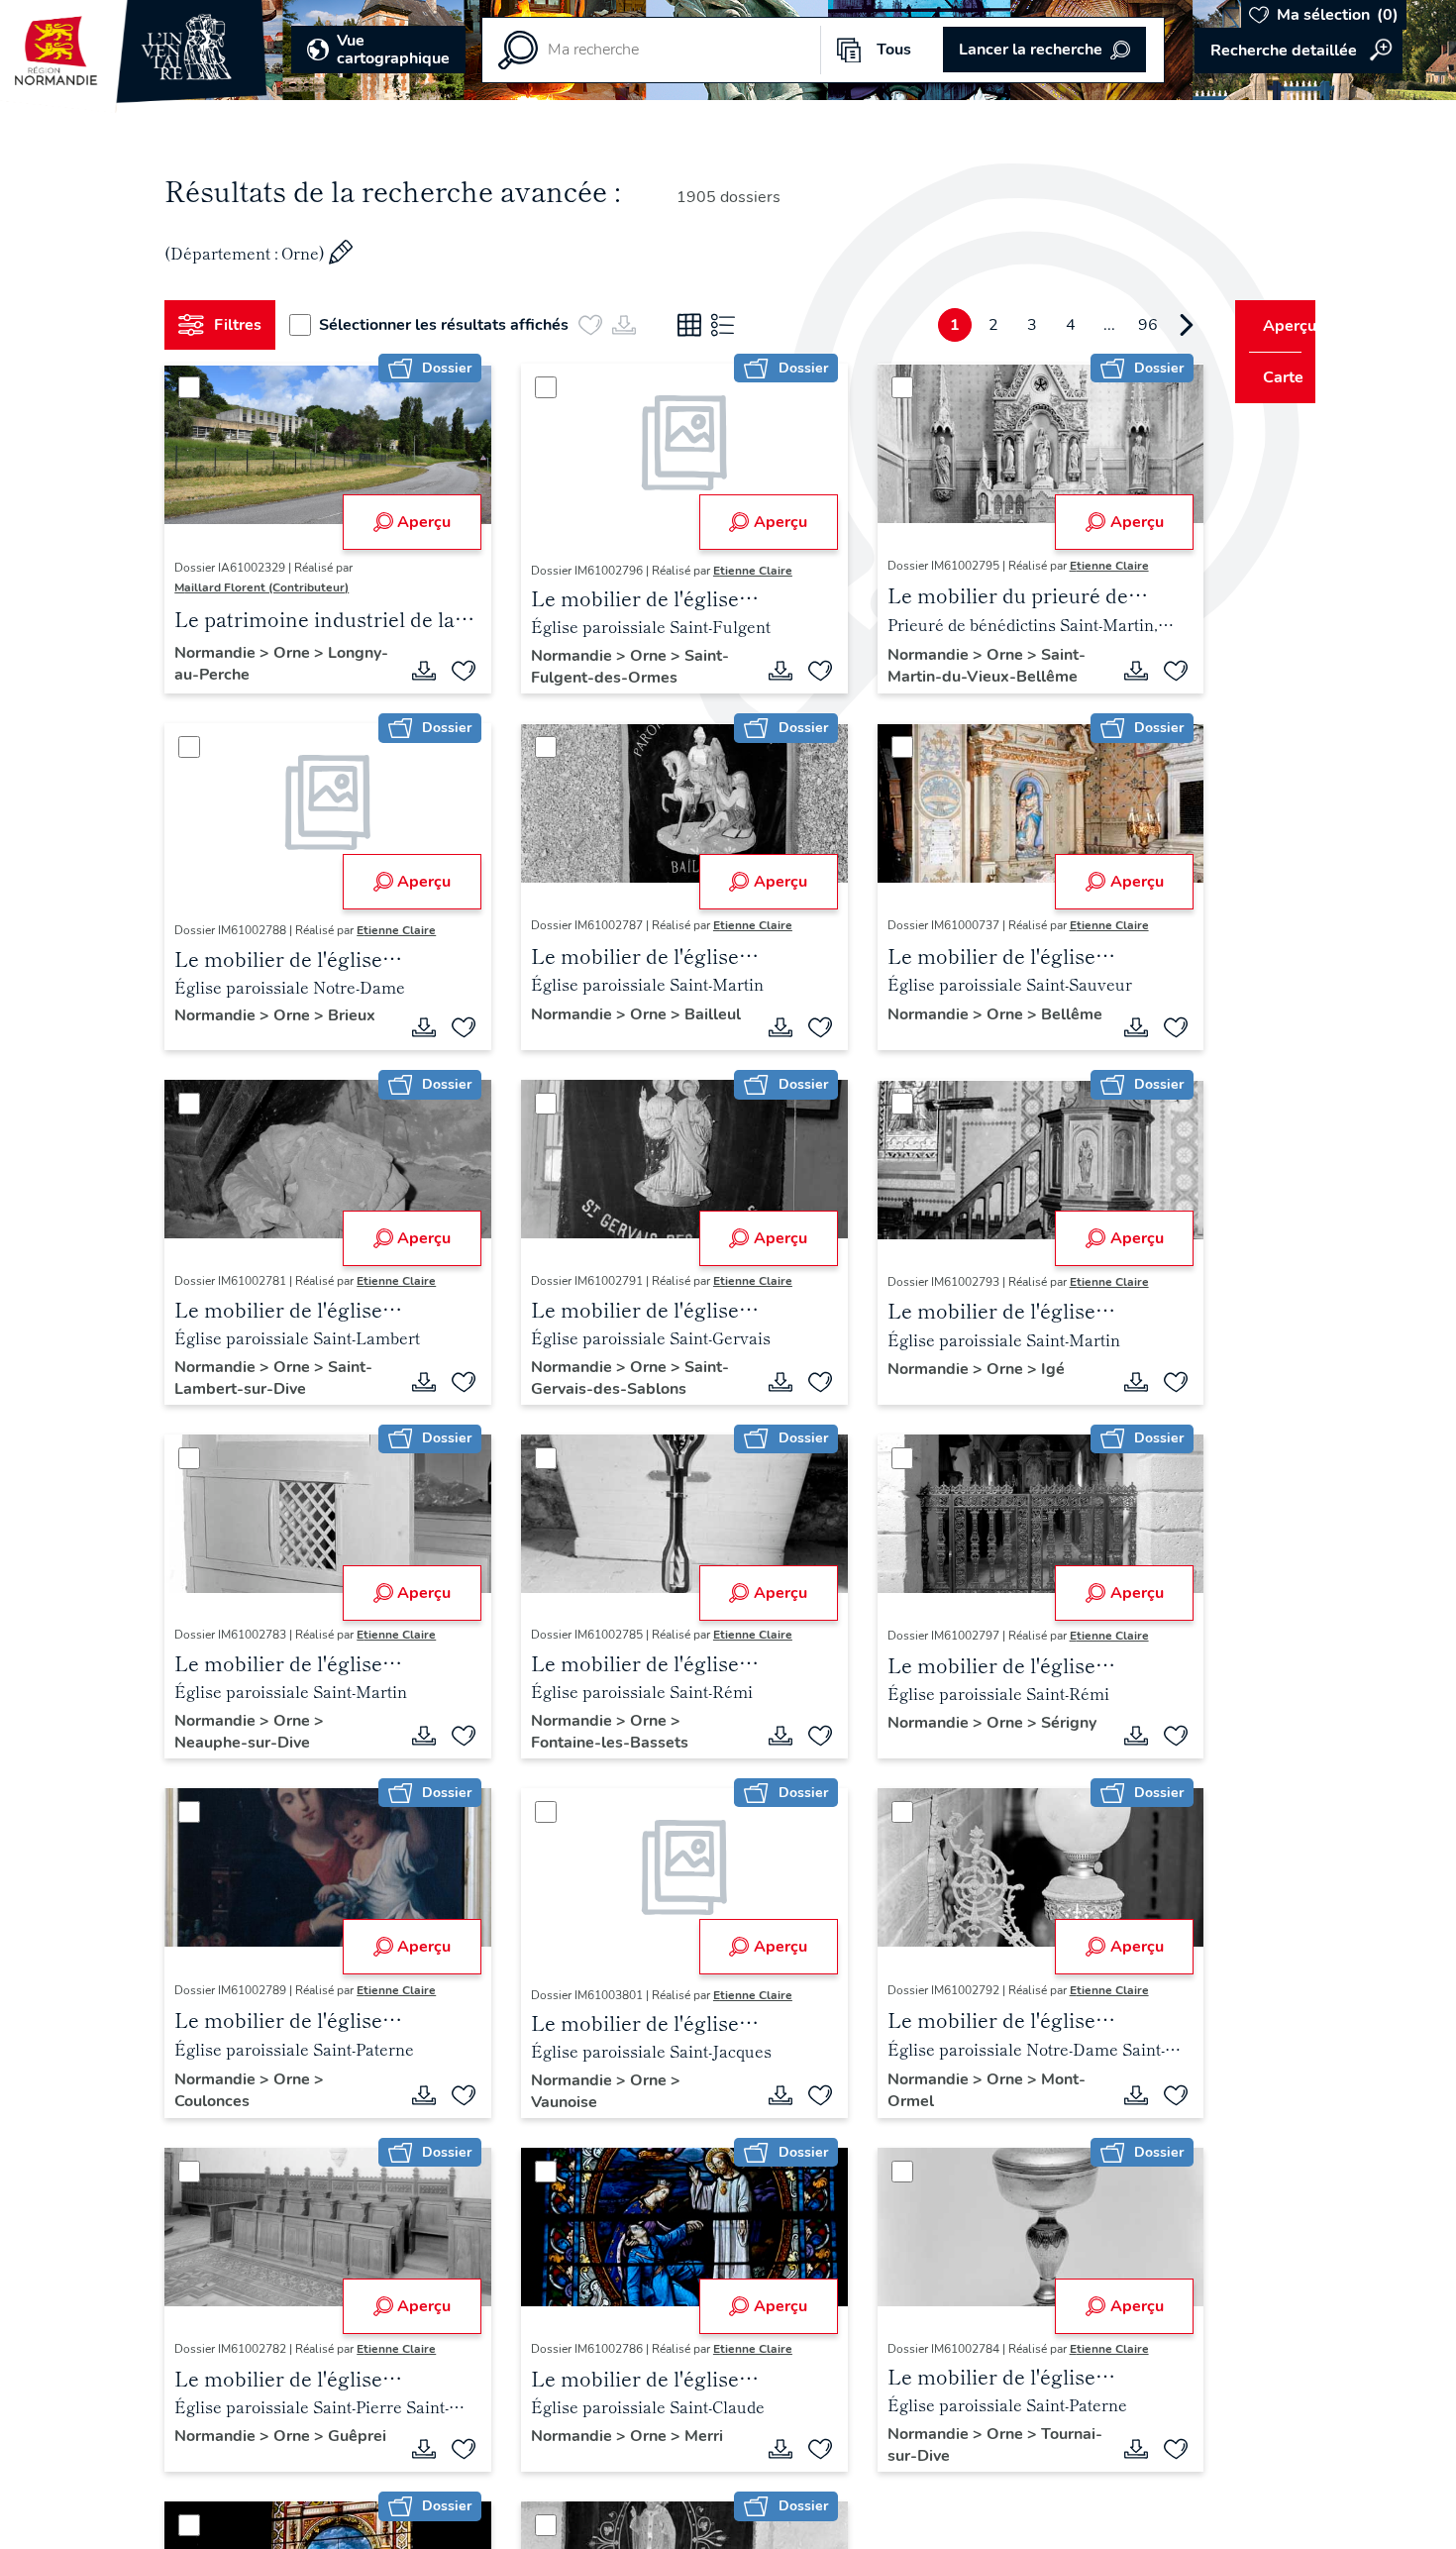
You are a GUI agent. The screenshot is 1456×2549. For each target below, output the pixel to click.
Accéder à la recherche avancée (1299, 51)
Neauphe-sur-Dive (250, 1743)
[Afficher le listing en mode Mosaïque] (697, 325)
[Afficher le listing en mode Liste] (731, 325)
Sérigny (892, 1743)
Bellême (895, 1034)
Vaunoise (557, 2102)
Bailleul (552, 1034)
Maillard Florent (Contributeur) (269, 587)
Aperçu (417, 522)
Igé (1030, 1369)
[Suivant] (1150, 325)
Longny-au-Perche (250, 675)
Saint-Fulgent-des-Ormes (623, 667)
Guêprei (211, 2456)
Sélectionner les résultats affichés (452, 325)
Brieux (360, 1015)
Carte (1270, 377)
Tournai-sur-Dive (927, 2456)
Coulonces (220, 2101)
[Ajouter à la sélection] (457, 671)
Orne (302, 653)
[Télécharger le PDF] (417, 671)
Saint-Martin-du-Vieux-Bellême (964, 666)
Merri (697, 2436)
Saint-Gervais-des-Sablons (623, 1378)
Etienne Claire (746, 571)
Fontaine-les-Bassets (603, 1743)
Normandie (225, 653)
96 (1111, 325)
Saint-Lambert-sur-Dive (281, 1378)
